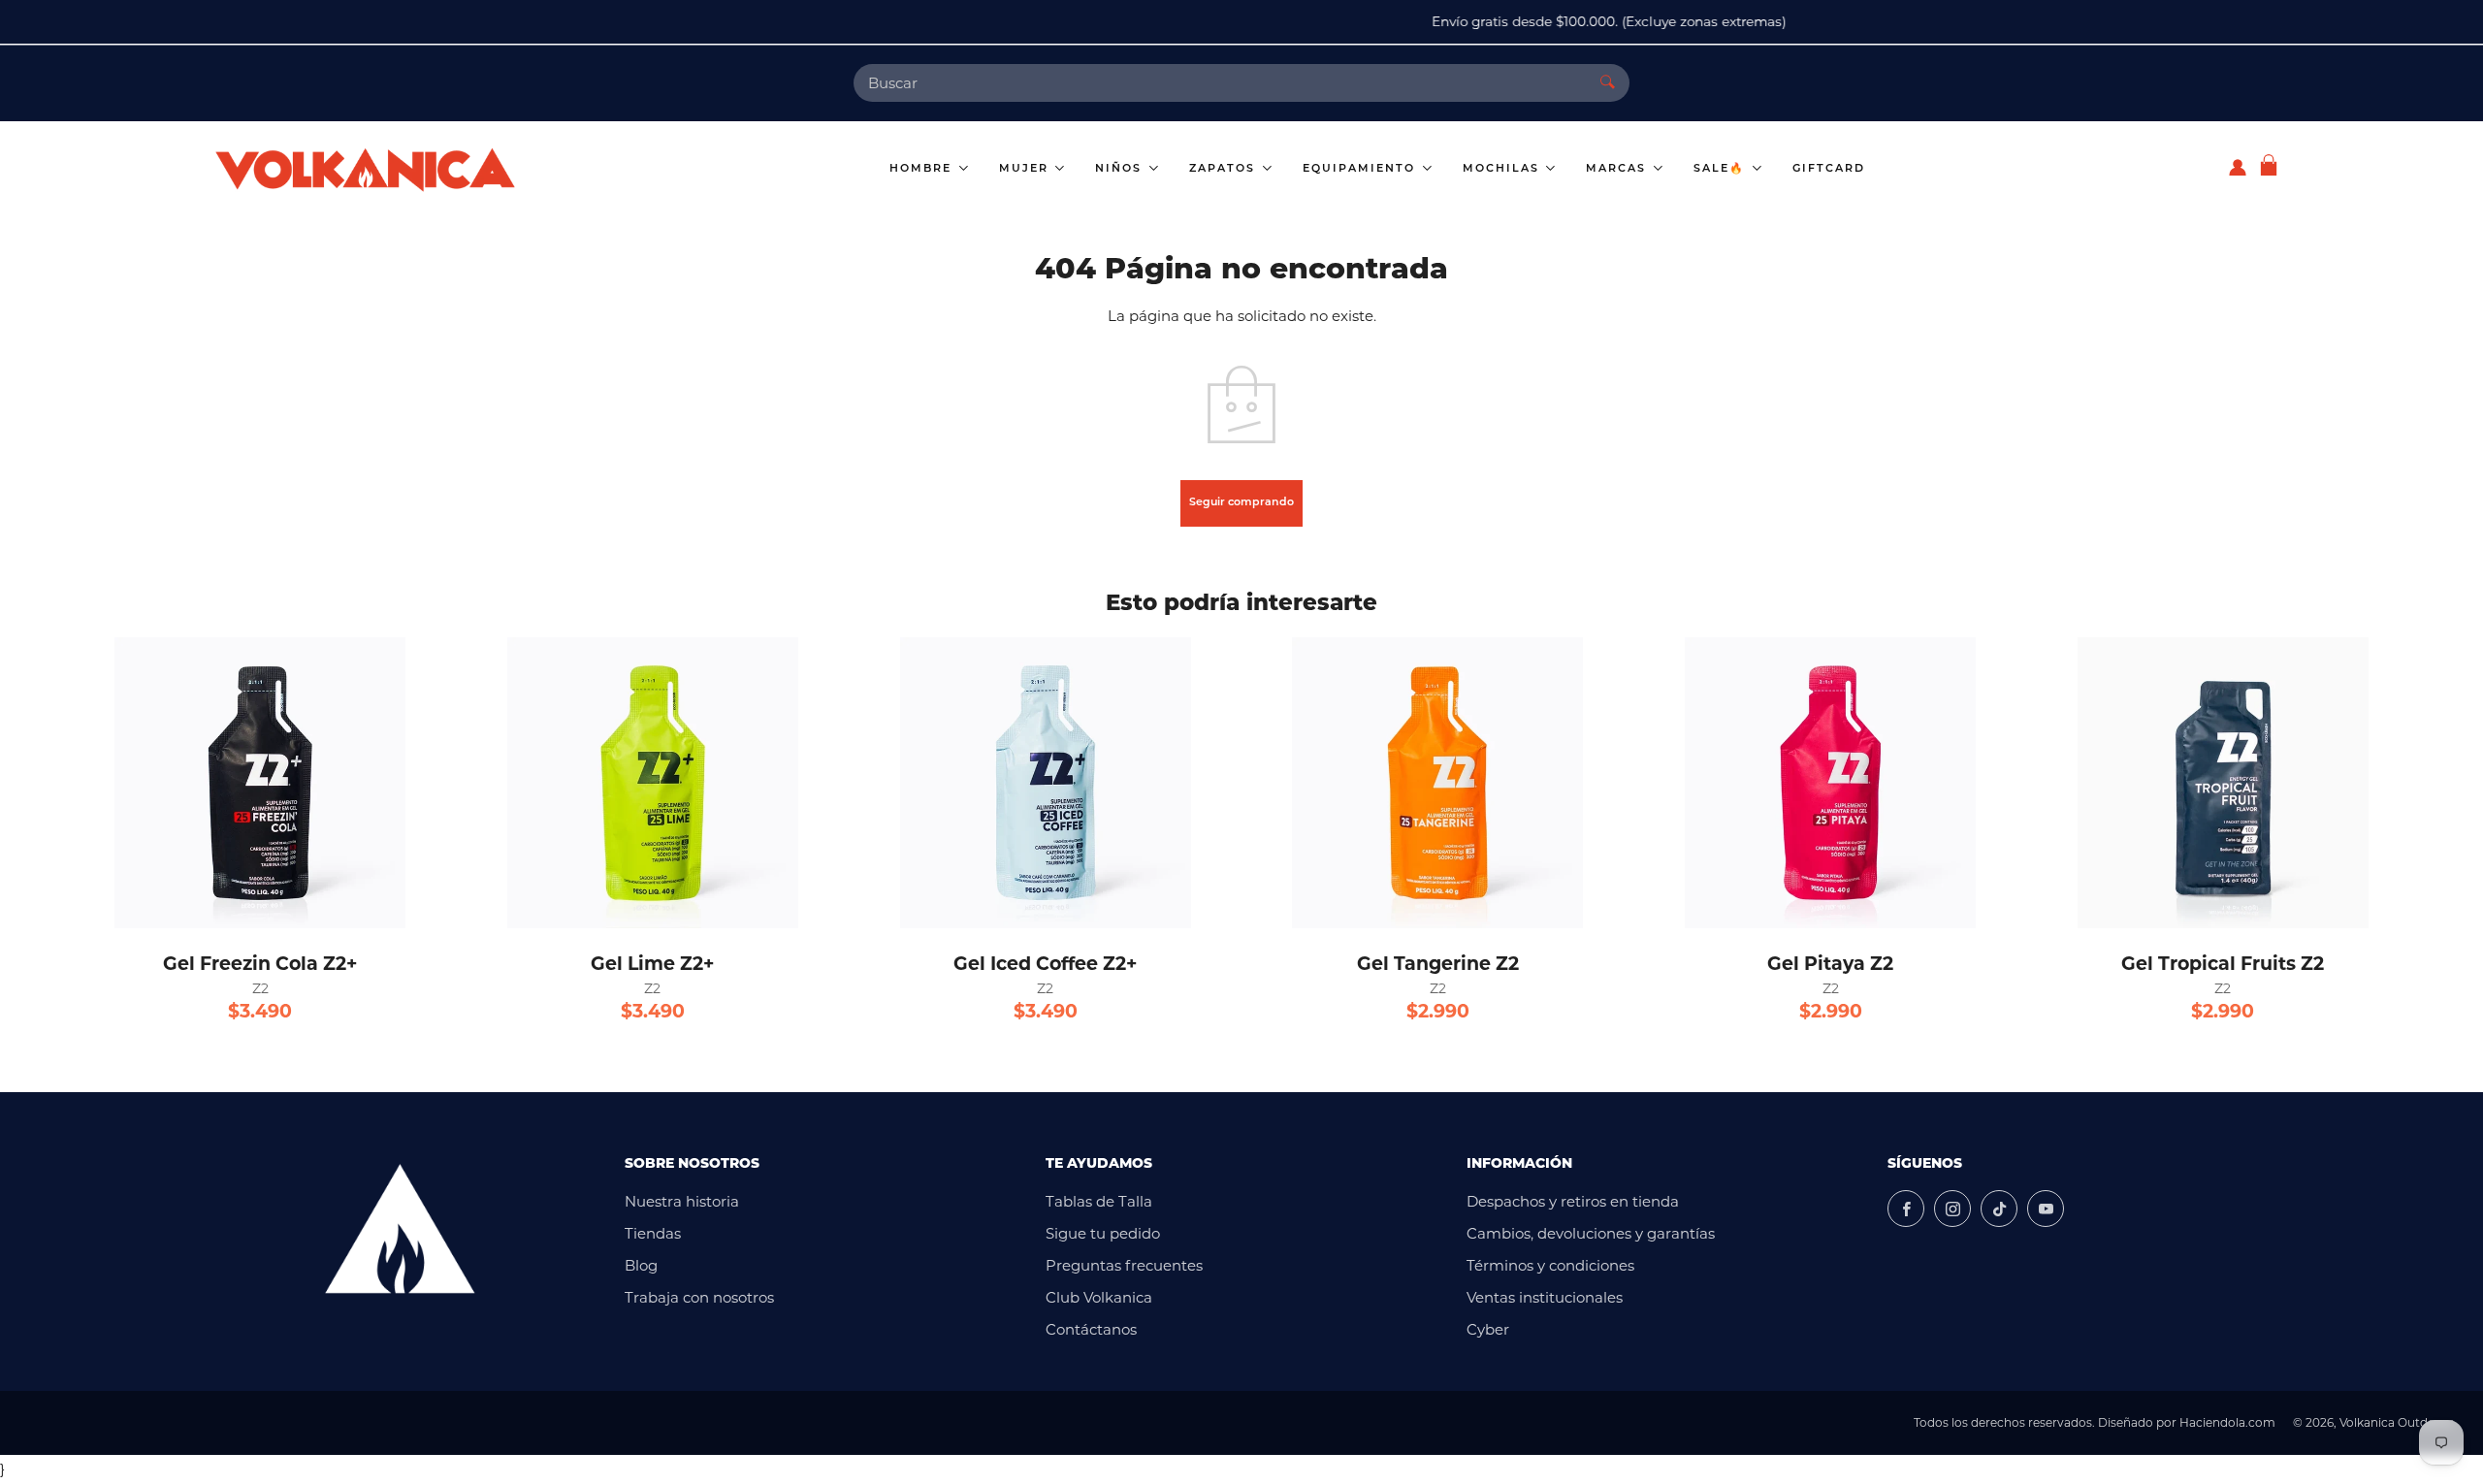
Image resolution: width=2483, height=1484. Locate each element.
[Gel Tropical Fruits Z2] (2223, 783)
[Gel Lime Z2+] (653, 783)
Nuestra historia (682, 1201)
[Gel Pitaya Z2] (1830, 783)
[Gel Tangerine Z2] (1437, 783)
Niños (1121, 169)
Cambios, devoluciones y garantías (1591, 1233)
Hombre (923, 169)
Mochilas (1503, 169)
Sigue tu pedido (1103, 1233)
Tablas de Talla (1099, 1201)
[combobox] (1220, 83)
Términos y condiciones (1550, 1265)
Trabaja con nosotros (699, 1297)
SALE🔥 (1722, 169)
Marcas (1618, 169)
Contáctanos (1091, 1329)
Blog (641, 1265)
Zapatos (1225, 169)
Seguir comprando (1241, 503)
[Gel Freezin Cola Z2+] (260, 783)
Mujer (1026, 169)
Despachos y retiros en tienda (1573, 1201)
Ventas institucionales (1545, 1297)
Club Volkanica (1099, 1297)
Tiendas (653, 1233)
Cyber (1488, 1329)
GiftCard (1829, 169)
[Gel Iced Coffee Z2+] (1046, 783)
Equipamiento (1361, 169)
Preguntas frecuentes (1124, 1265)
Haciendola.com (2227, 1422)
